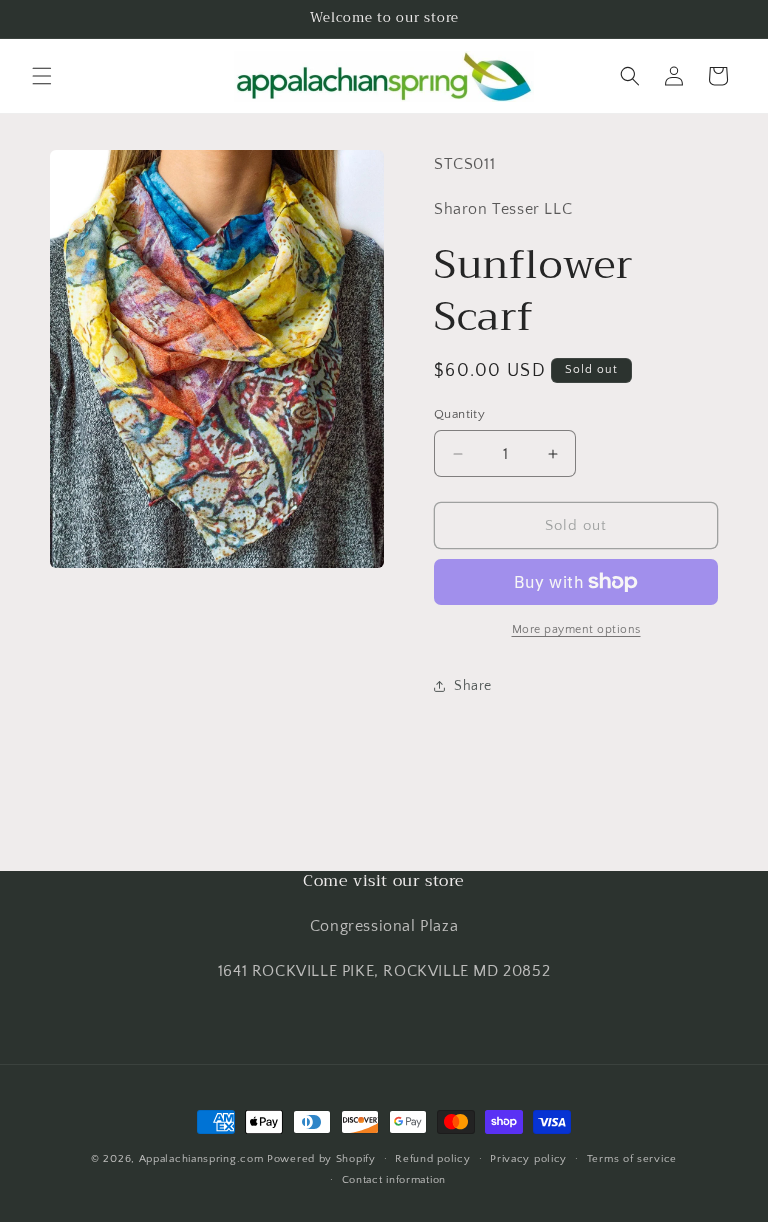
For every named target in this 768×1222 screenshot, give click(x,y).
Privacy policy (528, 1159)
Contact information (394, 1180)
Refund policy (432, 1159)
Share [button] (473, 686)
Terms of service (632, 1159)
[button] (42, 76)
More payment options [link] (576, 629)
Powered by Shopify (321, 1159)
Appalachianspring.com (201, 1159)
